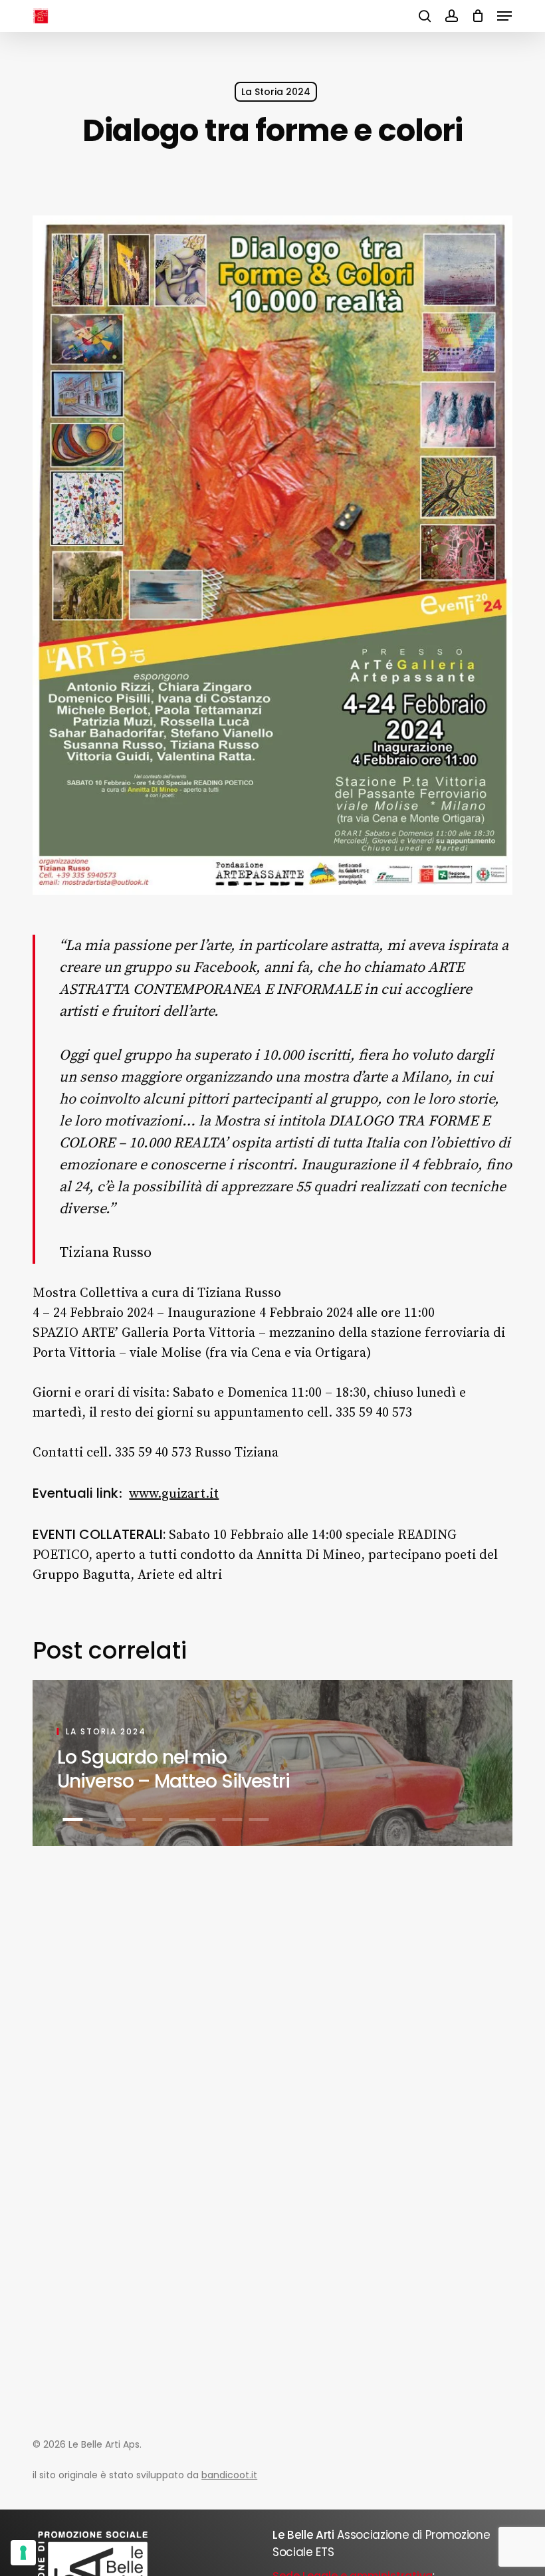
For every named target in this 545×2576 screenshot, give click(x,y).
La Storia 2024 (276, 92)
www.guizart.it (174, 1494)
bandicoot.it (229, 2475)
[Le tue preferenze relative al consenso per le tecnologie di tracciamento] (23, 2553)
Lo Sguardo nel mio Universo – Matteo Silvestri (173, 1769)
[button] (504, 16)
